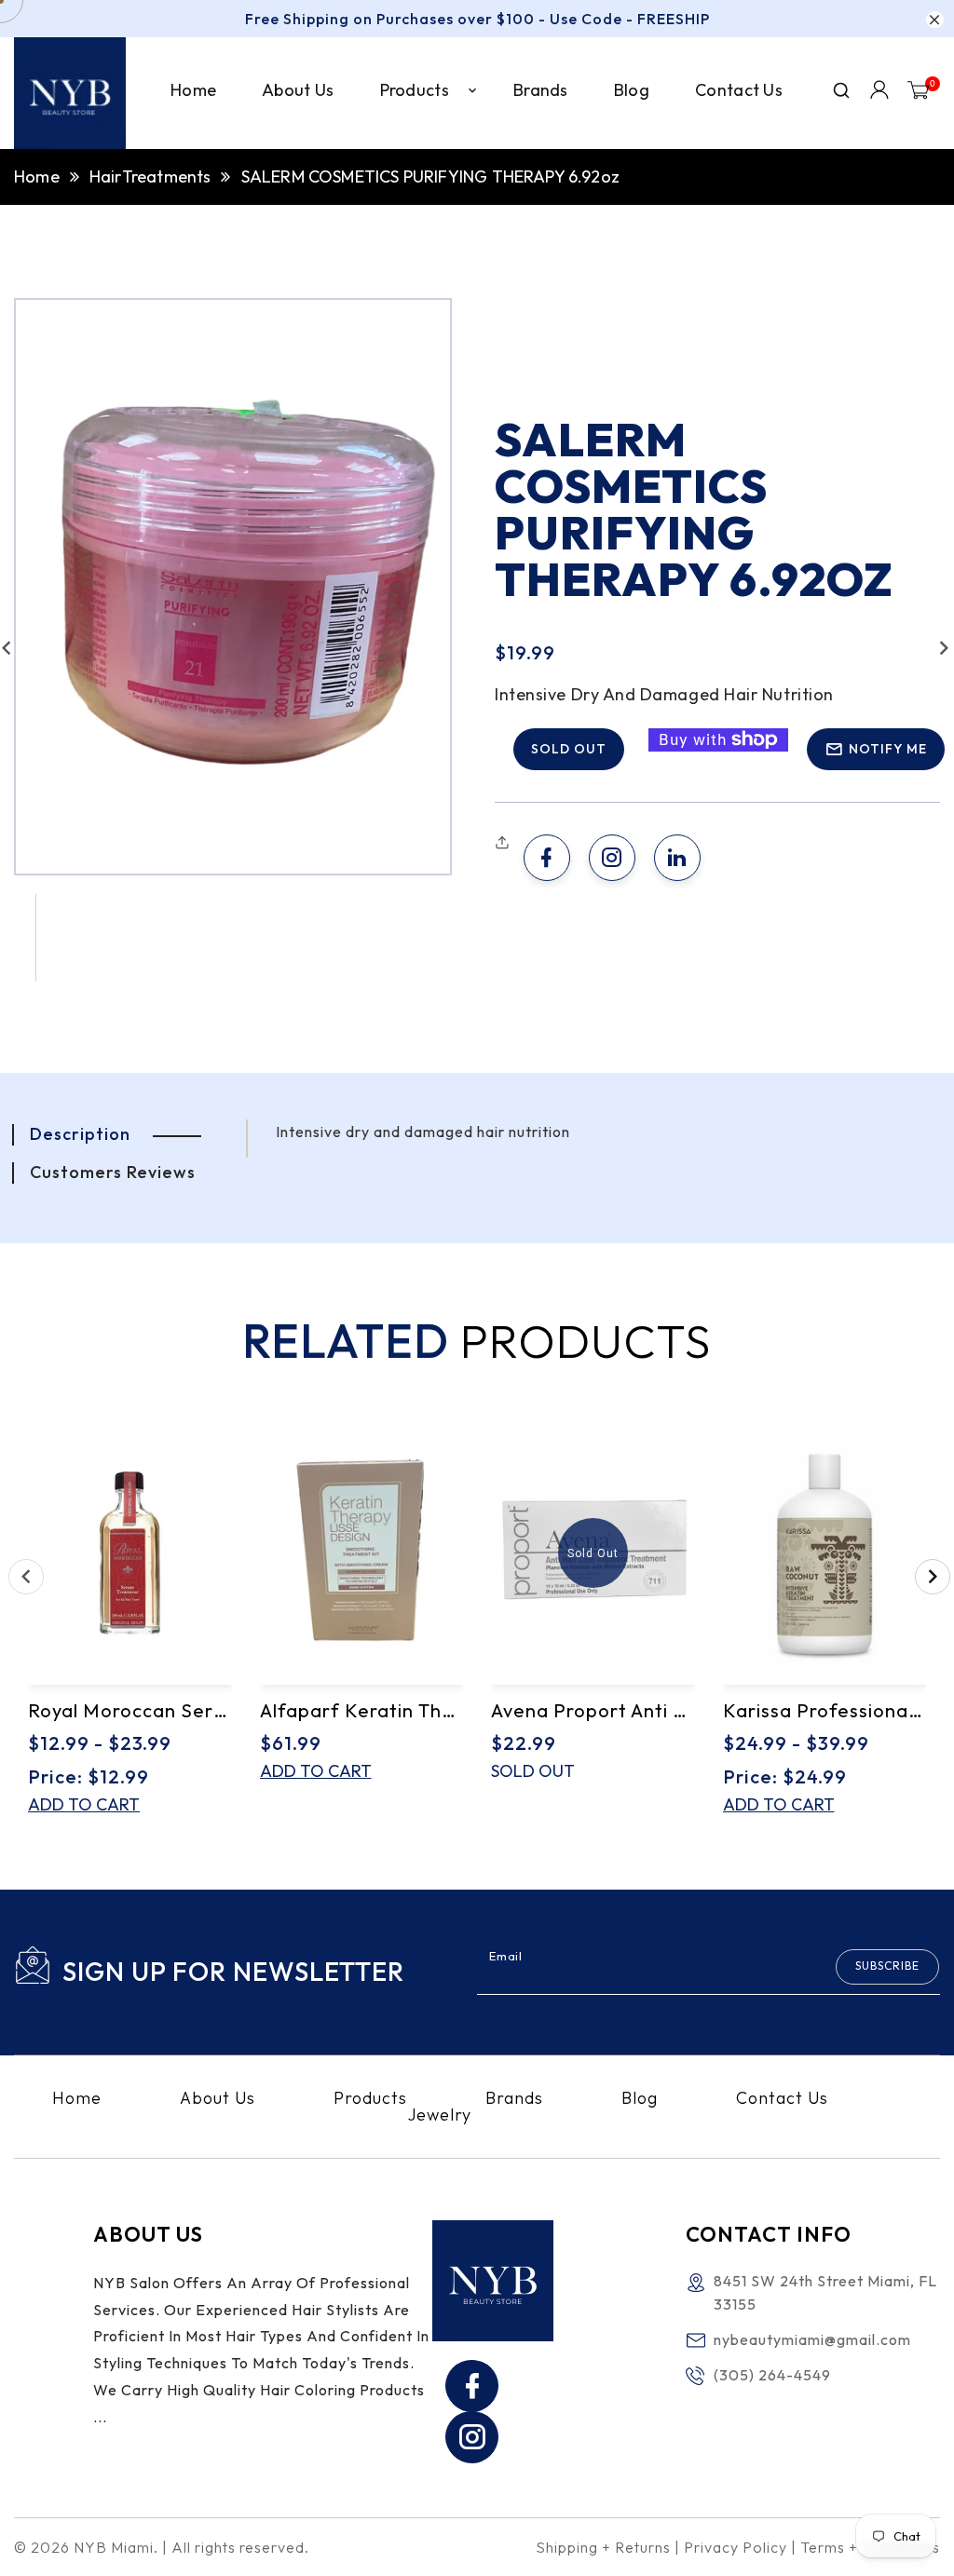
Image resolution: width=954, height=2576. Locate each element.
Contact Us (782, 2098)
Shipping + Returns (603, 2547)
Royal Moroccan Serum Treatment (130, 1710)
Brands (514, 2098)
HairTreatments (150, 176)
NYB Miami (114, 2547)
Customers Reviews (113, 1172)
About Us (218, 2098)
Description (80, 1134)
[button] (504, 843)
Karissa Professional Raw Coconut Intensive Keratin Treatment (825, 1710)
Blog (640, 2098)
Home (37, 176)
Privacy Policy (736, 2547)
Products (370, 2098)
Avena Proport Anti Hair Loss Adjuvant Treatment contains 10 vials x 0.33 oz (593, 1710)
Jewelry (440, 2115)
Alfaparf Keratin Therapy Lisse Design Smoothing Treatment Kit (362, 1710)
